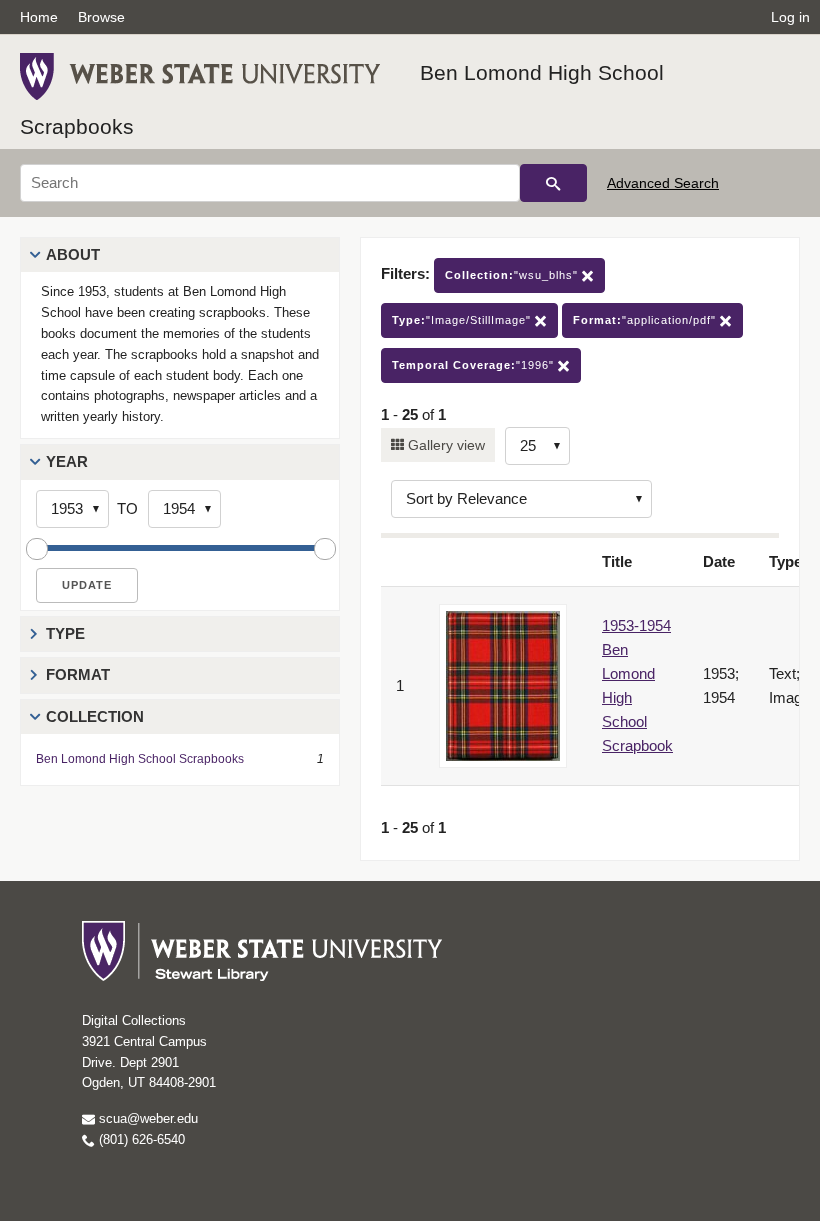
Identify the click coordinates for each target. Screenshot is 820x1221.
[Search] (553, 183)
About (73, 254)
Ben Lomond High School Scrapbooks (140, 759)
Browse (101, 17)
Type (65, 633)
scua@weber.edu (146, 1118)
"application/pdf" (646, 320)
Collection (95, 716)
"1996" (475, 365)
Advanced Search (663, 183)
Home (39, 17)
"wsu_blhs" (513, 275)
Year (67, 461)
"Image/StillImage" (463, 320)
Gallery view (444, 445)
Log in (790, 17)
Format (78, 674)
